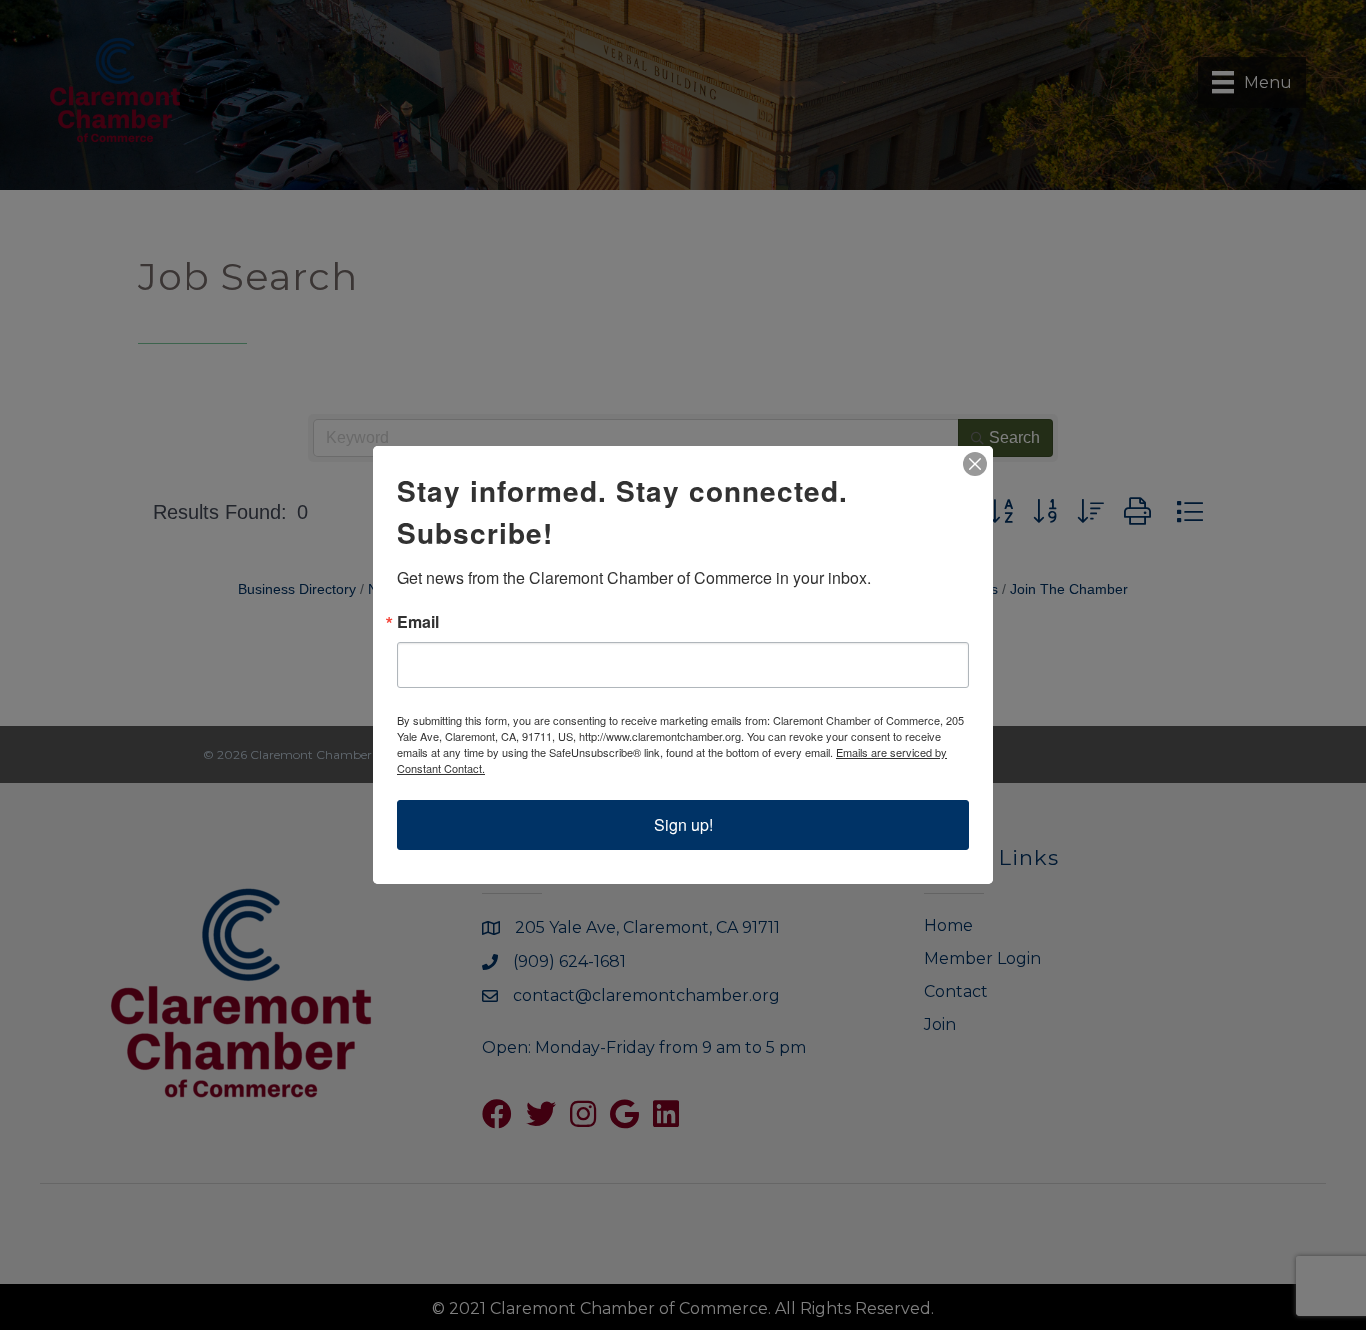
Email (418, 622)
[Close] (975, 464)
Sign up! (683, 824)
